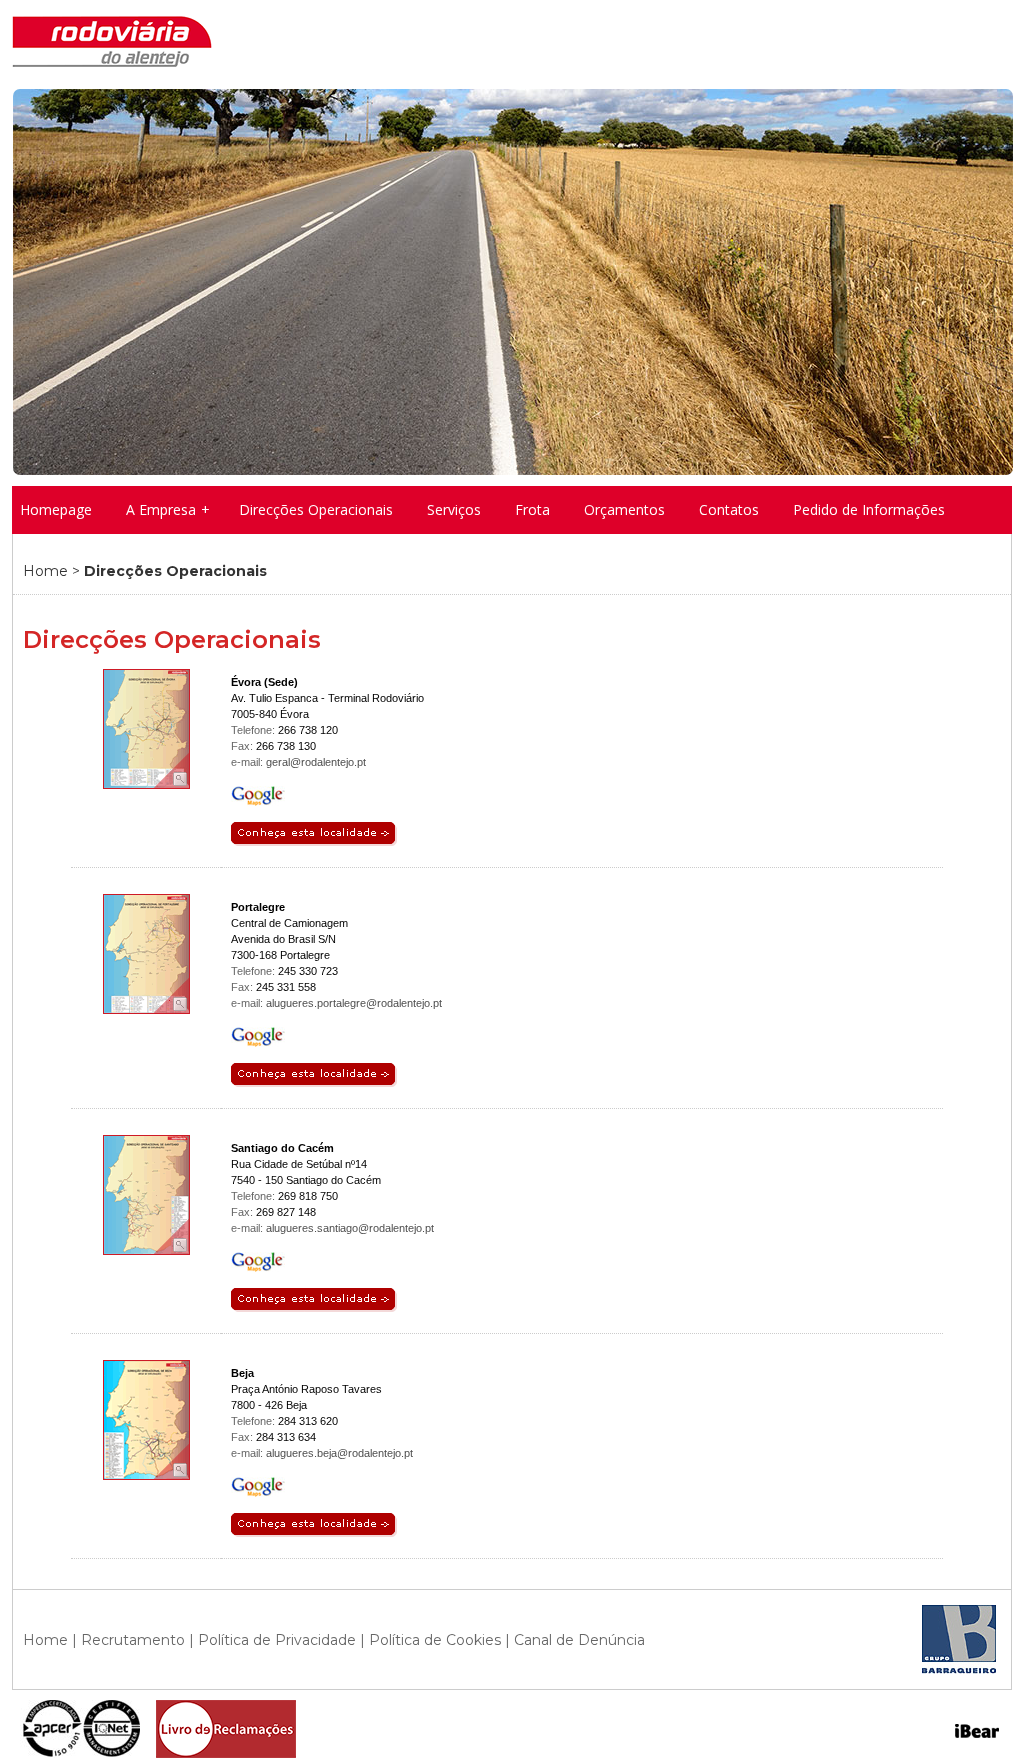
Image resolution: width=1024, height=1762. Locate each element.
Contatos (729, 509)
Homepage (56, 509)
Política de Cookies (435, 1640)
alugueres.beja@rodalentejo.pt (339, 1453)
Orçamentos (624, 509)
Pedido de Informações (869, 509)
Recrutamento (133, 1640)
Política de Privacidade (277, 1640)
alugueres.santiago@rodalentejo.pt (350, 1228)
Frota (532, 509)
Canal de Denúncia (579, 1640)
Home (45, 571)
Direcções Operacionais (316, 509)
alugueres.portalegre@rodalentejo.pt (354, 1003)
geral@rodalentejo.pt (316, 762)
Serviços (454, 509)
